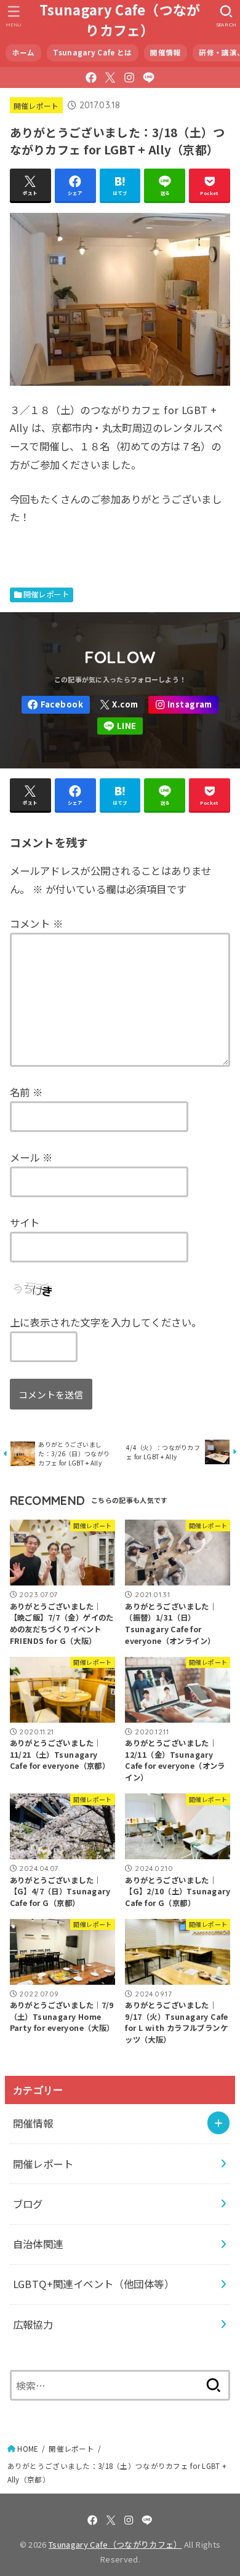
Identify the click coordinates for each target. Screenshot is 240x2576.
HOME (28, 2449)
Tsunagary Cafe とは (92, 52)
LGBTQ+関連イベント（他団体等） (94, 2284)
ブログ (28, 2204)
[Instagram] (129, 78)
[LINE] (149, 78)
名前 (26, 1092)
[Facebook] (91, 78)
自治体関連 (38, 2244)
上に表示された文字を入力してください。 (106, 1322)
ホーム (24, 52)
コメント (36, 923)
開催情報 (165, 52)
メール (31, 1157)
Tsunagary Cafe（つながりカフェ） (120, 20)
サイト (25, 1222)
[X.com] (110, 78)
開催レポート (36, 106)
